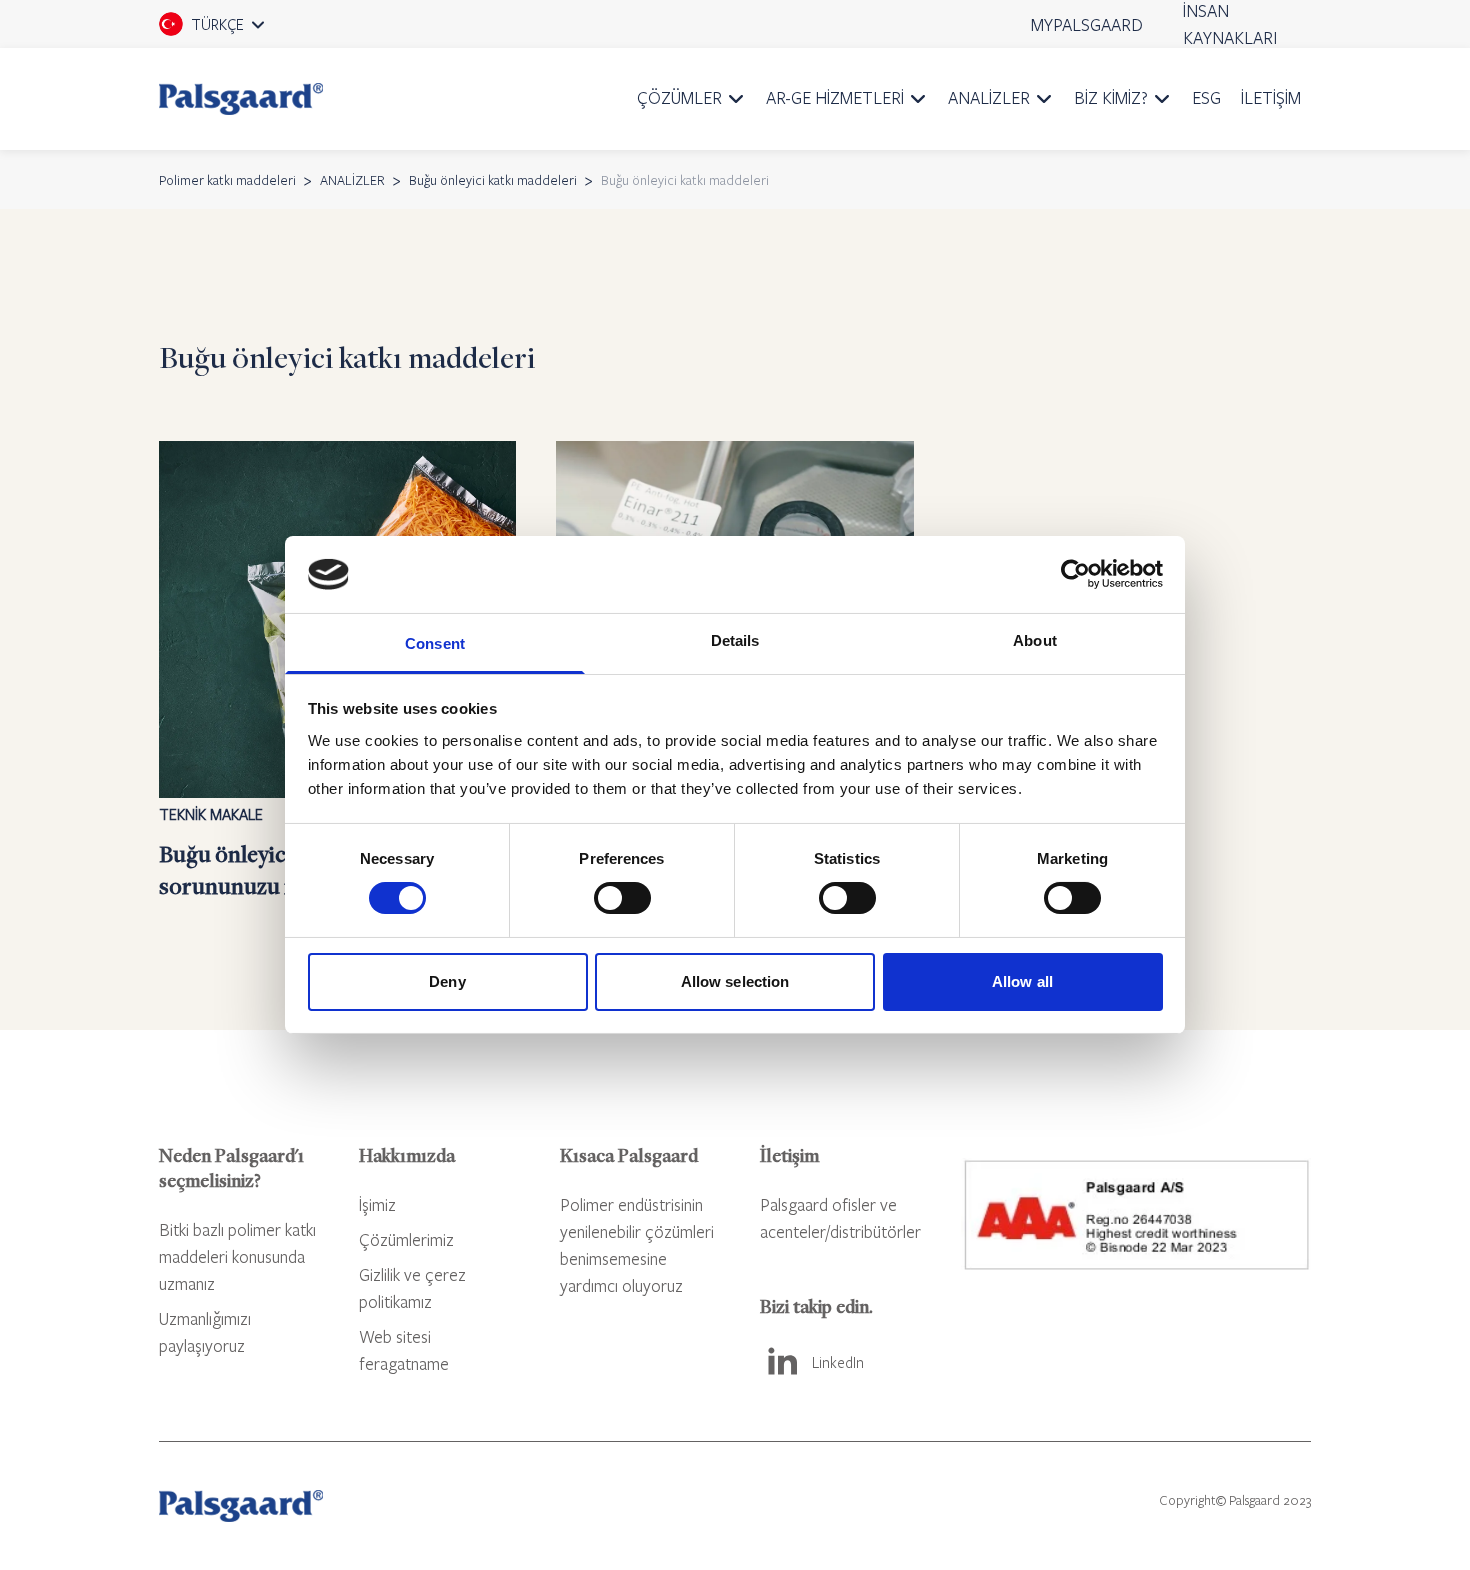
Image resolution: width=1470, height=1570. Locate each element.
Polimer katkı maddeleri (227, 180)
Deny (447, 981)
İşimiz (377, 1204)
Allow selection (735, 981)
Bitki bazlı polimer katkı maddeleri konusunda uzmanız (237, 1256)
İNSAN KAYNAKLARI (1230, 24)
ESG (1206, 97)
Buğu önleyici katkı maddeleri (493, 180)
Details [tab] (735, 640)
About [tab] (1035, 640)
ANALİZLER (989, 97)
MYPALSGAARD (1087, 24)
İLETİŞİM (1271, 97)
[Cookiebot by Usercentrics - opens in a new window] (1075, 574)
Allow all (1022, 981)
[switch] (622, 898)
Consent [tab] (435, 643)
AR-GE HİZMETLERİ (835, 97)
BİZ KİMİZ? (1111, 97)
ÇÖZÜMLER (679, 97)
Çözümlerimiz (406, 1239)
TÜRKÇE (239, 31)
